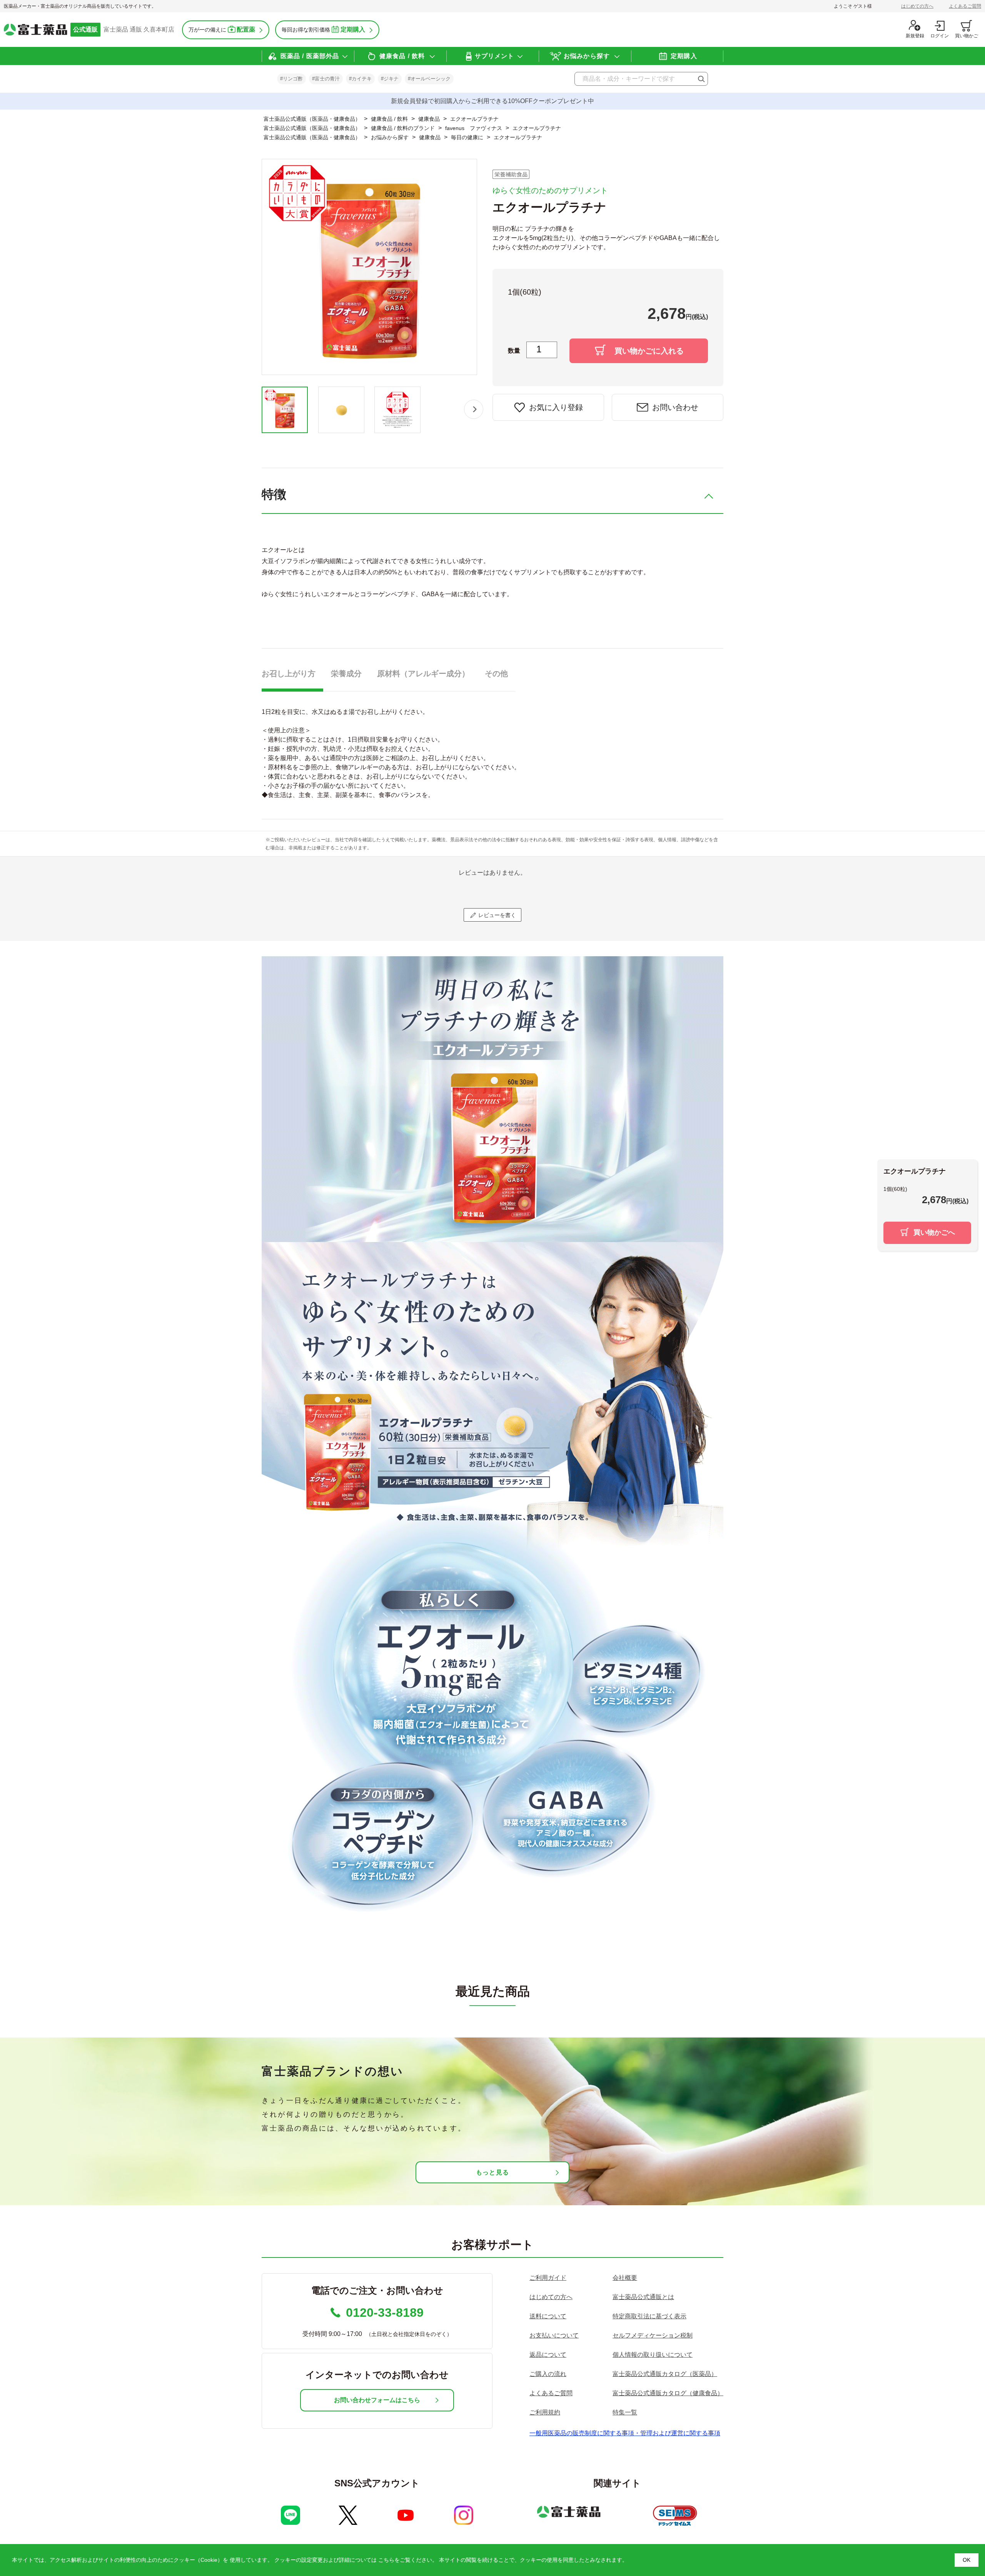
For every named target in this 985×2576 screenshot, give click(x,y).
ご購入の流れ (548, 2374)
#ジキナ (390, 79)
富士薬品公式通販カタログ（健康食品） (668, 2393)
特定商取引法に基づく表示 (649, 2316)
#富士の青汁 (326, 79)
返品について (548, 2355)
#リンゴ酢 (291, 79)
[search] (701, 79)
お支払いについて (554, 2335)
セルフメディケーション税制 (653, 2335)
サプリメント (495, 56)
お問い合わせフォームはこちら (377, 2400)
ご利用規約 (545, 2412)
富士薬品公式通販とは (643, 2297)
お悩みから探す (587, 56)
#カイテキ (360, 79)
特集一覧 (625, 2412)
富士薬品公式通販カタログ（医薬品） (665, 2374)
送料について (548, 2316)
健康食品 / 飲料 (402, 56)
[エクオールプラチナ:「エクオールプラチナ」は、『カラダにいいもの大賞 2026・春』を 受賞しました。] (398, 410)
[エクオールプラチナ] (285, 410)
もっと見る (492, 2172)
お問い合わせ (675, 407)
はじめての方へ (917, 6)
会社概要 (625, 2278)
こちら (386, 2560)
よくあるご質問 (965, 6)
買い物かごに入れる (649, 351)
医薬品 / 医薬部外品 (310, 56)
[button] (474, 409)
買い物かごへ (934, 1232)
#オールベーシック (429, 79)
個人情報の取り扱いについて (653, 2355)
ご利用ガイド (548, 2278)
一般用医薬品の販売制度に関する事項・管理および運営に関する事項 (625, 2433)
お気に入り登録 (556, 407)
